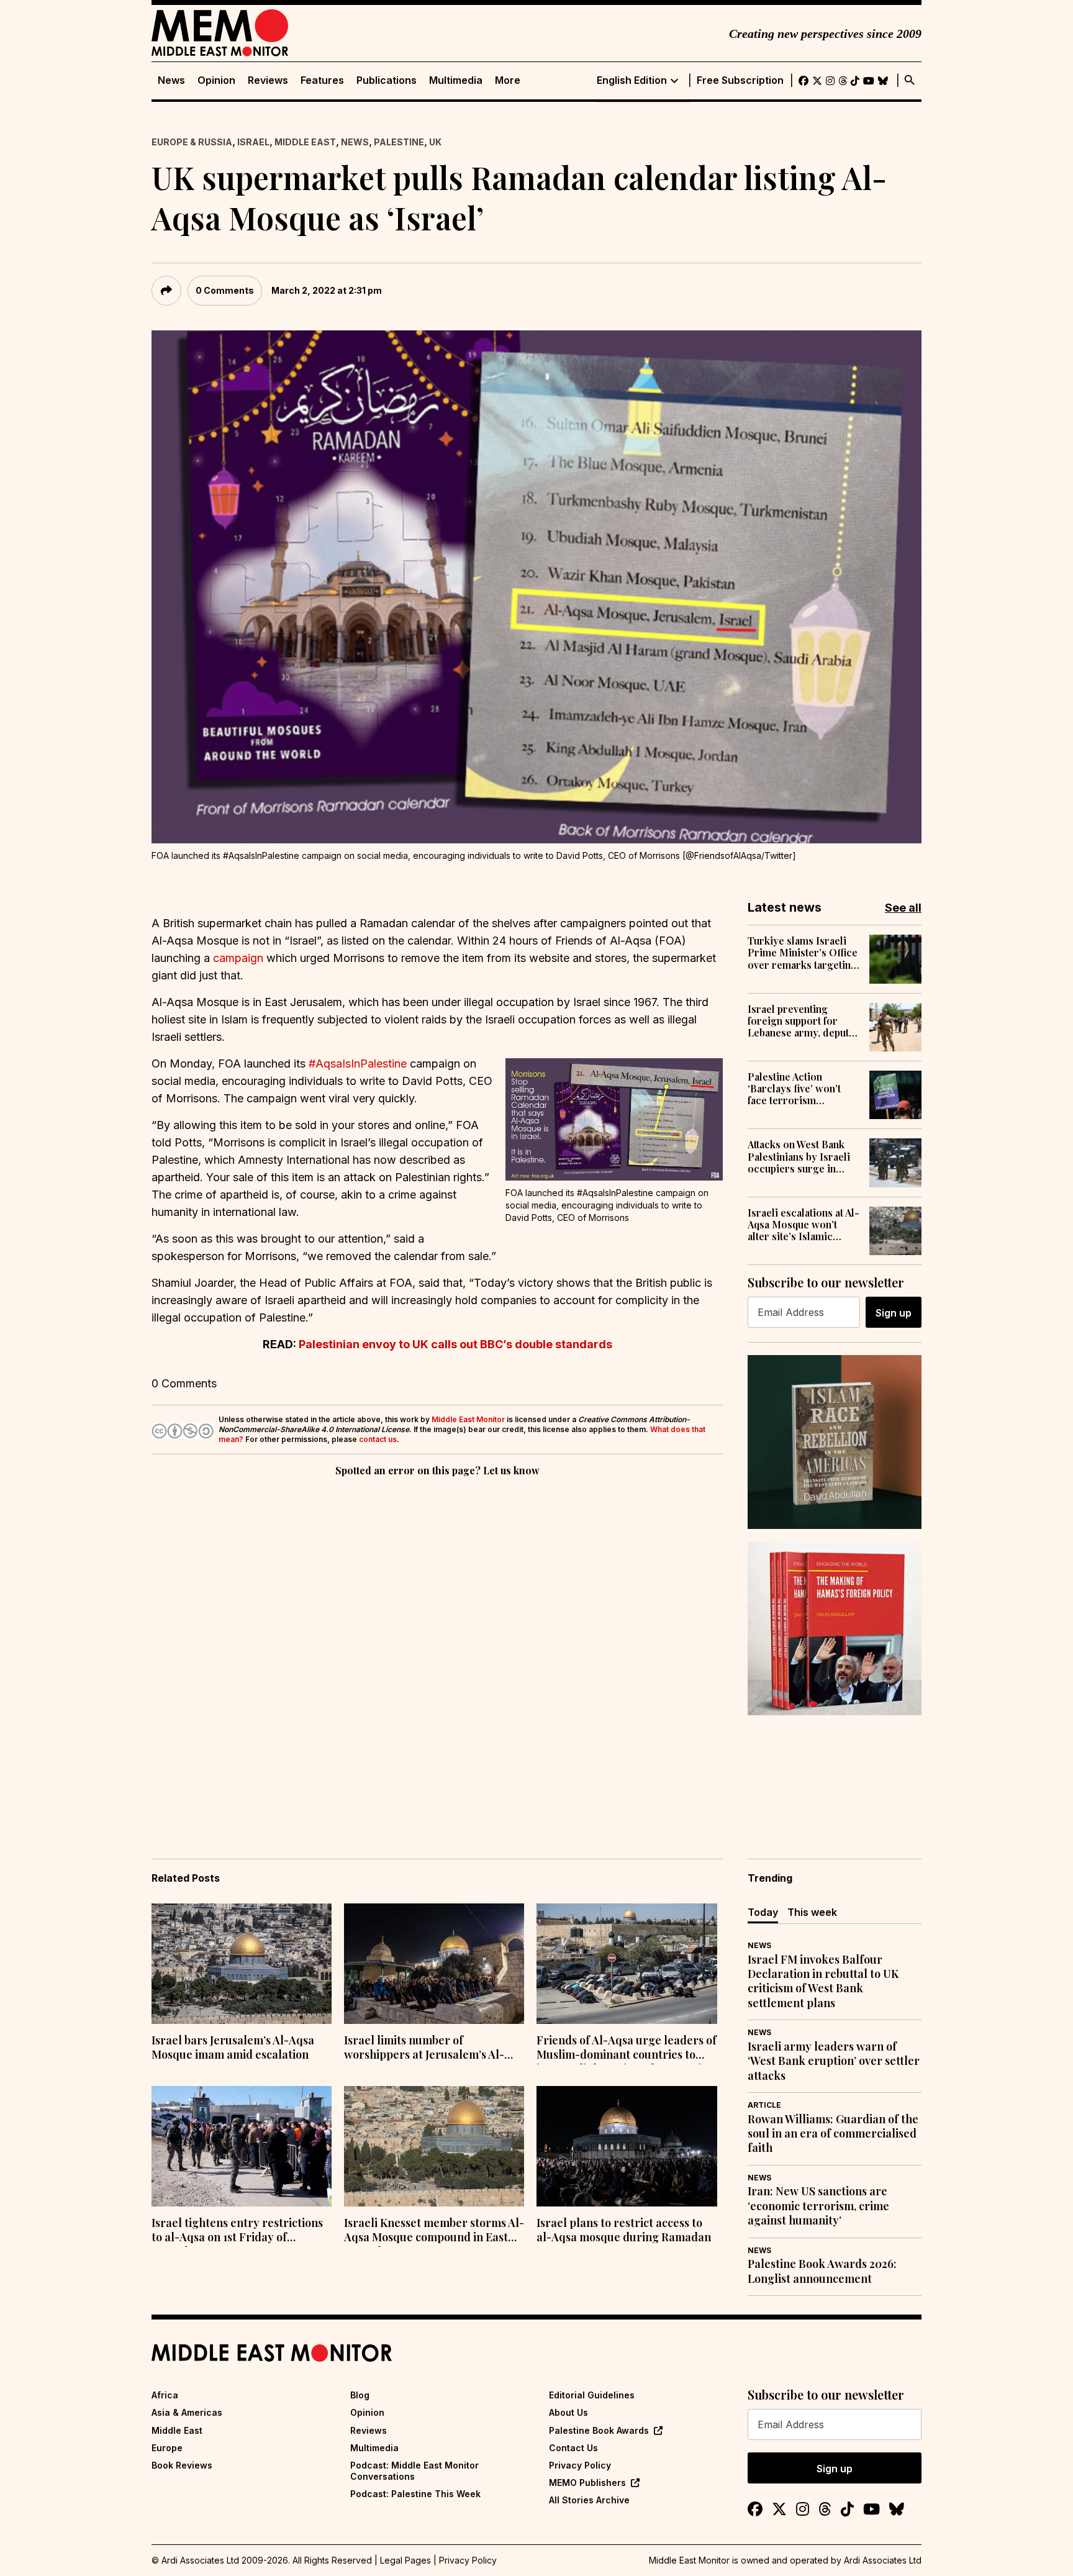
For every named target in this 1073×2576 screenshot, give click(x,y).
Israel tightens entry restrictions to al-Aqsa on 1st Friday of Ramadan (237, 2231)
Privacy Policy (580, 2465)
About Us (568, 2412)
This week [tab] (812, 1912)
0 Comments (225, 290)
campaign (238, 958)
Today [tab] (763, 1912)
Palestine (399, 142)
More (508, 80)
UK (435, 142)
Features (322, 80)
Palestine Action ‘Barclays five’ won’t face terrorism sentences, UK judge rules (795, 1089)
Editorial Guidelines (592, 2395)
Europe (167, 2448)
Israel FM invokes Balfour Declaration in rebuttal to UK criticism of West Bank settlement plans (823, 1981)
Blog (360, 2395)
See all (903, 908)
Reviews (268, 80)
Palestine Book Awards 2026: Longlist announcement (822, 2271)
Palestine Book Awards (599, 2430)
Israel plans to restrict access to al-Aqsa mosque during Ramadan (624, 2230)
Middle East (305, 142)
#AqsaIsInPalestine (358, 1064)
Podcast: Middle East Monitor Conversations (414, 2471)
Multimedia (456, 80)
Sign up (894, 1313)
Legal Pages (405, 2560)
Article (764, 2105)
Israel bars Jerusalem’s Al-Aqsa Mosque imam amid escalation (233, 2048)
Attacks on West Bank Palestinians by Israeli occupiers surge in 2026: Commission (799, 1156)
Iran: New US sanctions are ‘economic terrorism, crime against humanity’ (818, 2206)
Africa (165, 2395)
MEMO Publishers (587, 2483)
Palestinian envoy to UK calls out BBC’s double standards (455, 1344)
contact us (378, 1439)
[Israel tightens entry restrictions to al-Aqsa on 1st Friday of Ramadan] (242, 2146)
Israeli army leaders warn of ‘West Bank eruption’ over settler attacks (834, 2061)
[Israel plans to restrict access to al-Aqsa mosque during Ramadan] (627, 2146)
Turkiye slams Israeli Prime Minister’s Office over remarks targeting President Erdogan (803, 953)
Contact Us (573, 2448)
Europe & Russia (192, 142)
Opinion (216, 80)
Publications (387, 80)
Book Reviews (182, 2465)
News (171, 80)
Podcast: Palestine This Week (415, 2494)
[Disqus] (437, 1650)
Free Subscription (740, 80)
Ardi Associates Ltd (883, 2560)
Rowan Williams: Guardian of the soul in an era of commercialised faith (833, 2134)
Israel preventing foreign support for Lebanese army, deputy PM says (801, 1021)
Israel (253, 142)
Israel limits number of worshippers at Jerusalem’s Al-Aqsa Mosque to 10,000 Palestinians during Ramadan (424, 2049)
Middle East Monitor (468, 1419)
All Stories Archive (589, 2500)
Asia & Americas (187, 2412)
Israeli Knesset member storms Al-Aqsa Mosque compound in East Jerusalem (434, 2231)
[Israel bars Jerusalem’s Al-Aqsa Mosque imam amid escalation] (242, 1964)
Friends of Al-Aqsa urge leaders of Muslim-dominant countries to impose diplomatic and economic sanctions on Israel (627, 2049)
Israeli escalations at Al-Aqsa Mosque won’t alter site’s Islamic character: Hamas (804, 1225)
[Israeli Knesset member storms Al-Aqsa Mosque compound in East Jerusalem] (434, 2146)
